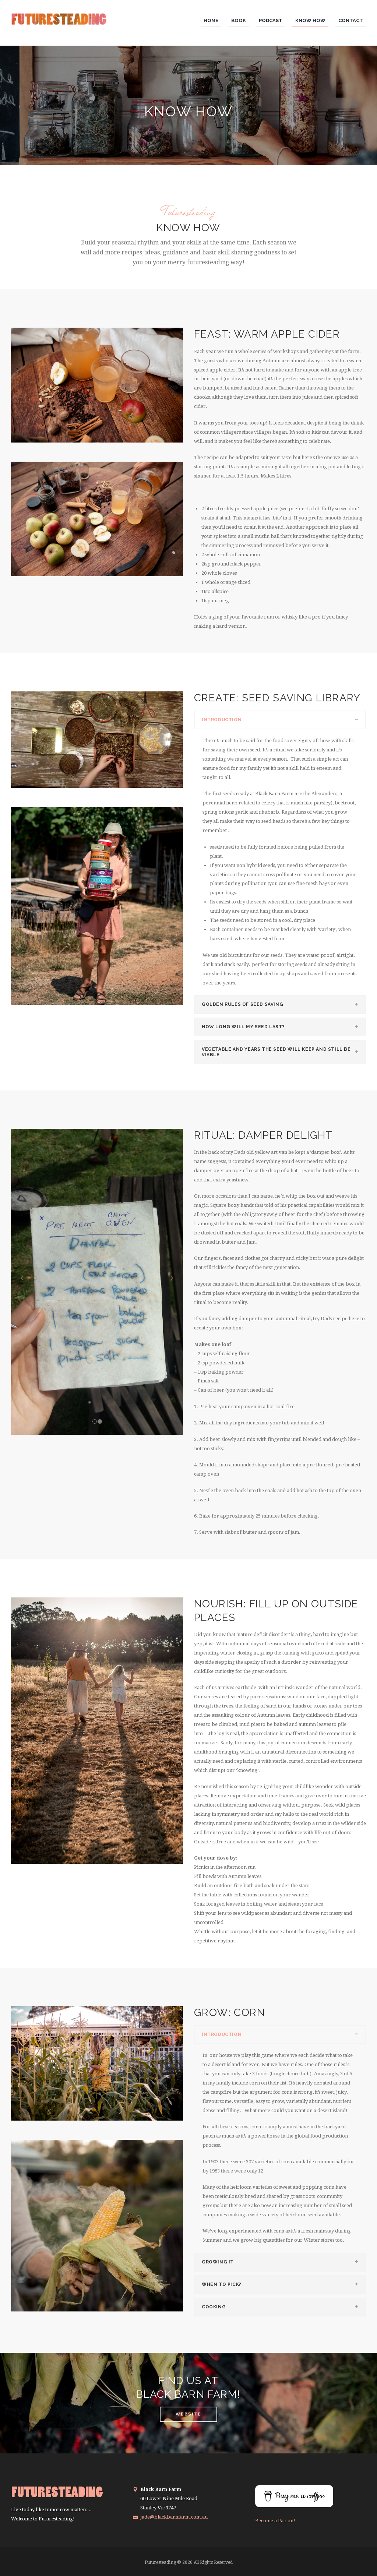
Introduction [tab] (222, 720)
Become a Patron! (275, 2521)
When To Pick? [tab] (222, 2284)
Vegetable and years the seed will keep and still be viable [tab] (276, 1052)
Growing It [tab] (218, 2262)
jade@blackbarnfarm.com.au (174, 2517)
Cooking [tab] (214, 2307)
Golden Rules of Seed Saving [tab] (242, 1004)
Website (188, 2414)
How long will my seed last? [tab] (243, 1027)
